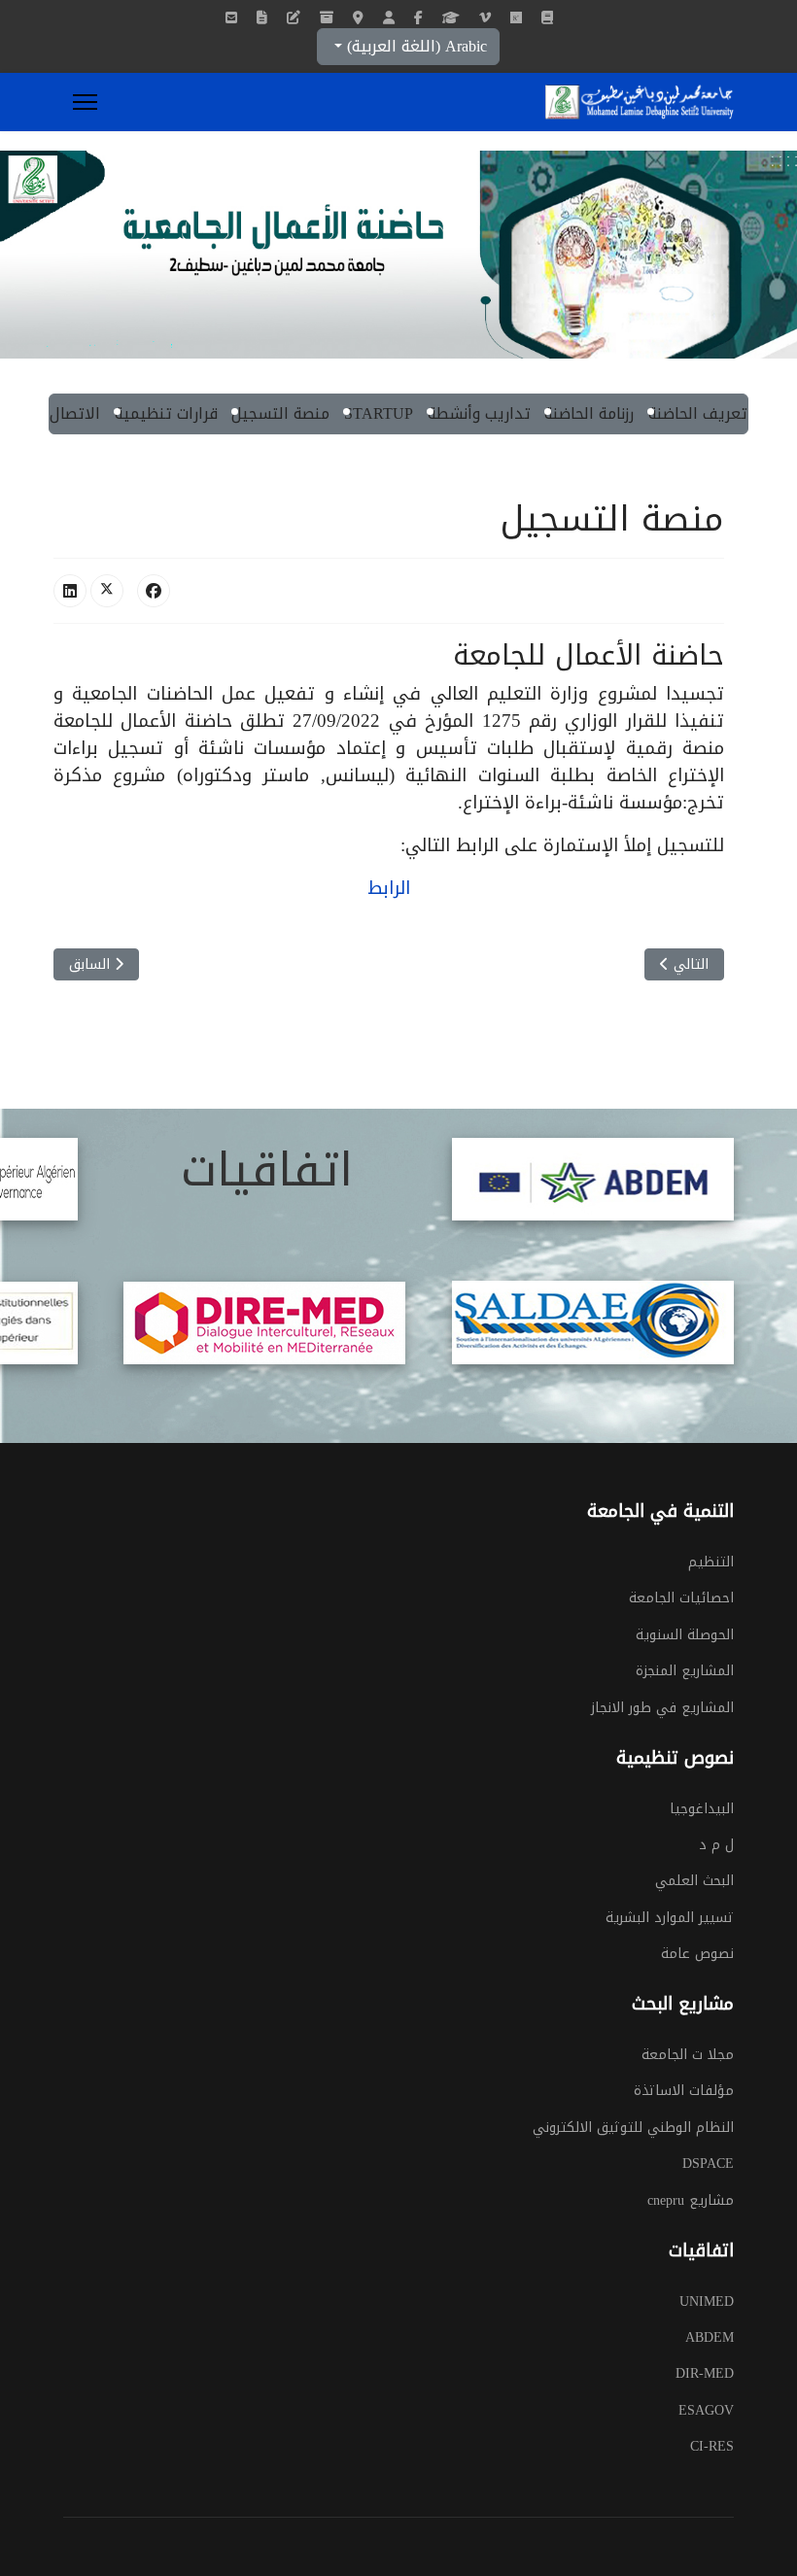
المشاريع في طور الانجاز (662, 1708)
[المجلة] (547, 18)
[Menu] (85, 102)
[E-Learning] (294, 18)
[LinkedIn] (70, 591)
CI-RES (712, 2447)
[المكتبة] (262, 18)
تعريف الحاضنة (698, 413)
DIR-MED (705, 2374)
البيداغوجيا (702, 1809)
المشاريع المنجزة (685, 1671)
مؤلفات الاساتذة (684, 2091)
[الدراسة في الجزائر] (451, 18)
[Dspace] (327, 18)
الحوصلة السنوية (685, 1635)
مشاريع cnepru (691, 2201)
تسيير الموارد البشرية (670, 1918)
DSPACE (708, 2164)
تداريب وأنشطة (479, 413)
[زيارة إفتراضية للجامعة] (485, 18)
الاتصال (75, 413)
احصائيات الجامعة (681, 1598)
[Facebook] (418, 18)
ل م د (716, 1845)
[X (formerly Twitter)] (107, 591)
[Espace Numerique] (389, 18)
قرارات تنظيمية (166, 413)
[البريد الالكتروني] (231, 18)
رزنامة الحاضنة (589, 413)
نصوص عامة (697, 1954)
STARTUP (379, 413)
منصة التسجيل (280, 413)
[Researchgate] (516, 18)
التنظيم (711, 1563)
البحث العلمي (694, 1881)
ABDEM (710, 2338)
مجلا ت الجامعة (688, 2055)
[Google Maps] (358, 18)
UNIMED (707, 2302)
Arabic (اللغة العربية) (415, 46)
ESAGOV (706, 2411)
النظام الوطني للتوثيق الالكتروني (633, 2128)
